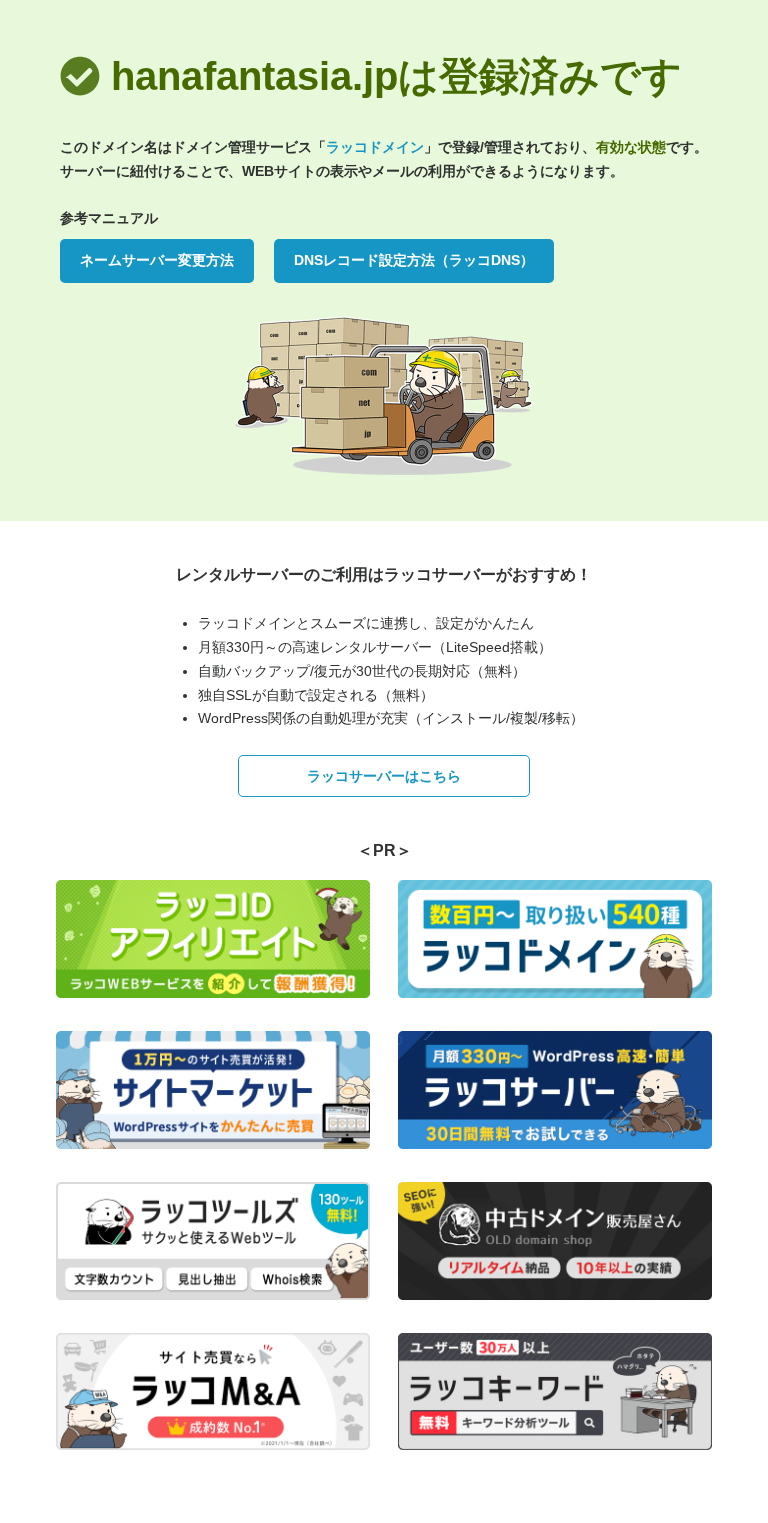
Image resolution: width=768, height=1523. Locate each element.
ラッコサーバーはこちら (384, 776)
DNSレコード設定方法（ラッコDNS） (414, 260)
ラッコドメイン (375, 147)
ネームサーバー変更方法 (157, 260)
